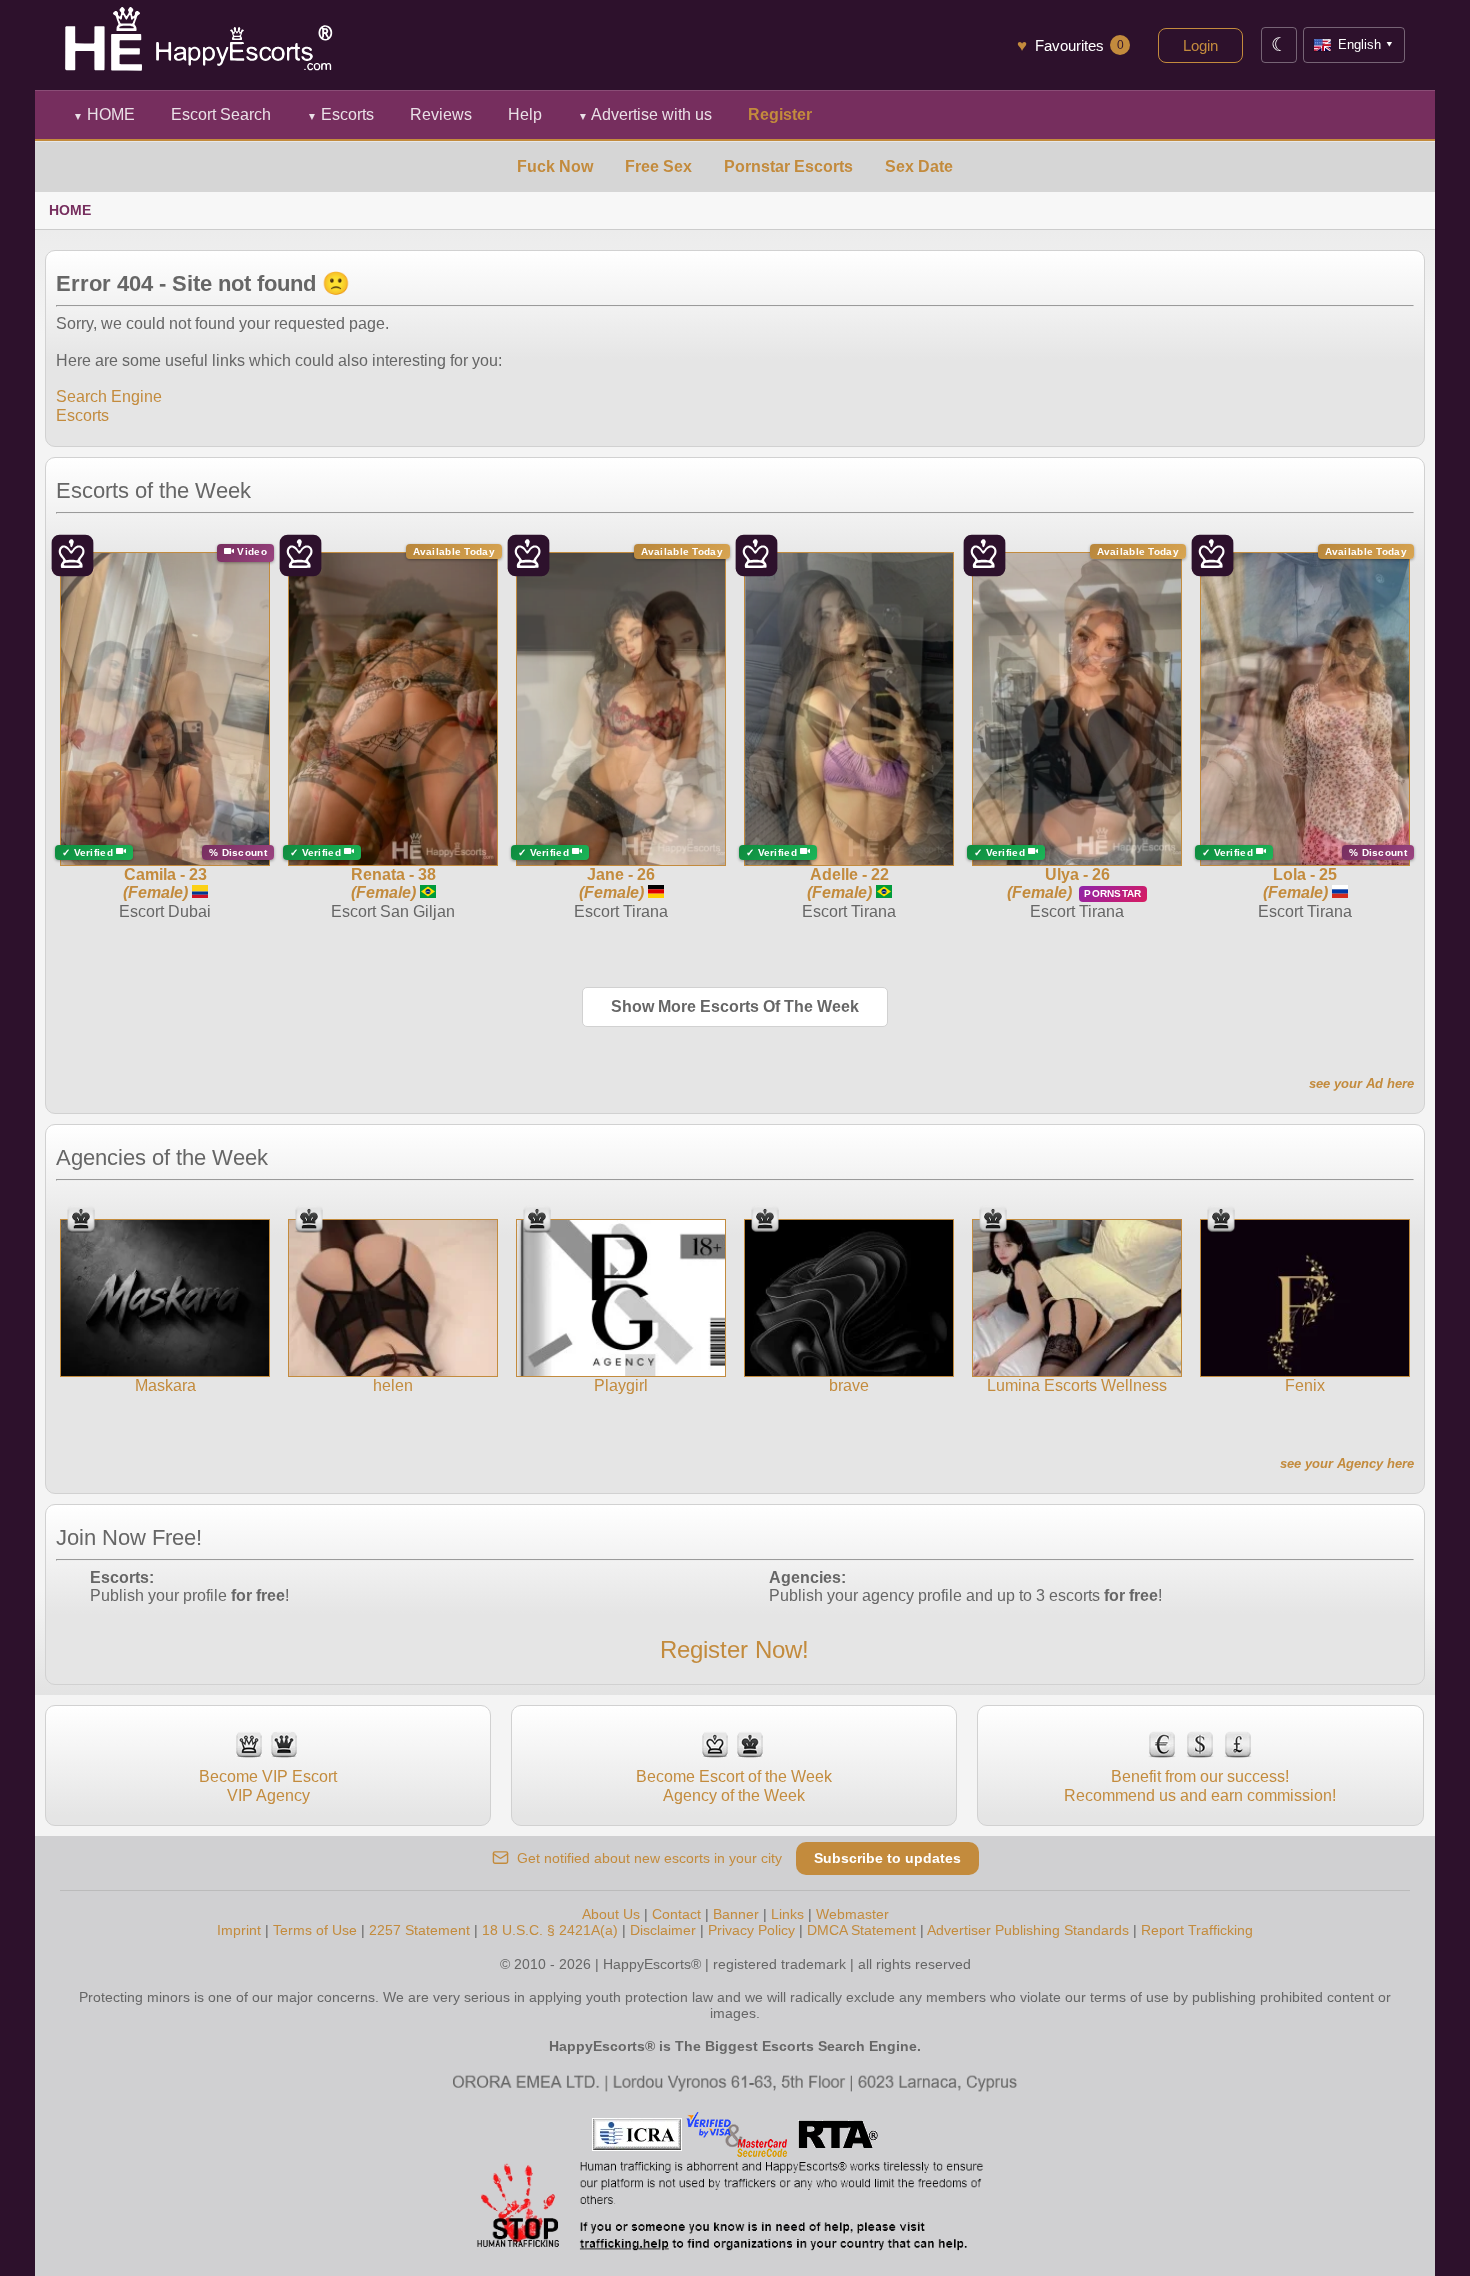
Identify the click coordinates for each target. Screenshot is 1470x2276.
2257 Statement (419, 1930)
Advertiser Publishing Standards (1028, 1930)
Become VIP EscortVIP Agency (268, 1785)
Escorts (340, 114)
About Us (611, 1914)
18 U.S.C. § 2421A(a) (550, 1930)
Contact (676, 1914)
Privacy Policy (751, 1930)
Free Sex (658, 166)
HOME (104, 114)
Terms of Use (315, 1930)
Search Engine (109, 396)
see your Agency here (1347, 1463)
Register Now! (734, 1649)
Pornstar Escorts (788, 166)
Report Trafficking (1197, 1930)
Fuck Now (555, 166)
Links (787, 1914)
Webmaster (852, 1914)
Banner (736, 1914)
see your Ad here (1361, 1083)
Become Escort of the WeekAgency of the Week (734, 1785)
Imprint (239, 1930)
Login (1200, 45)
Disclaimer (663, 1930)
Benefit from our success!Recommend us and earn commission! (1200, 1785)
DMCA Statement (861, 1930)
